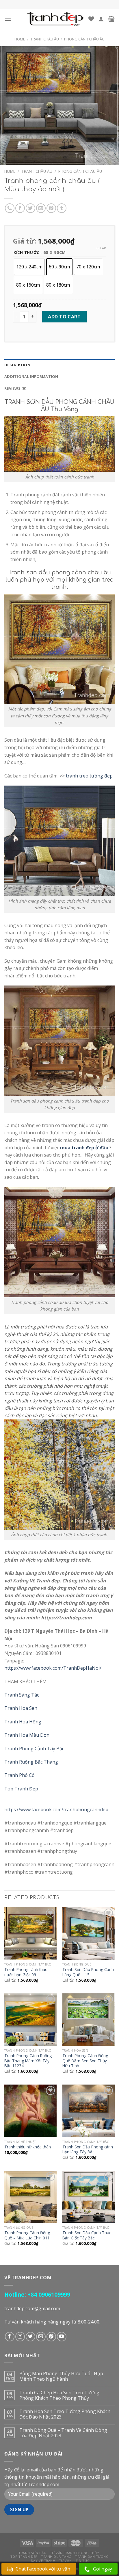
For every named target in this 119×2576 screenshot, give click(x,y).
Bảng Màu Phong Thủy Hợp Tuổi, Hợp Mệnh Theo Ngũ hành (61, 2376)
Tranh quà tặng (56, 2556)
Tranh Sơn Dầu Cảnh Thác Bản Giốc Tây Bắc (87, 2235)
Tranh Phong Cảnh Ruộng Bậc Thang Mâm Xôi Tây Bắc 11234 (28, 2061)
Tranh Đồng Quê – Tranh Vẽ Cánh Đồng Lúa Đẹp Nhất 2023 (63, 2433)
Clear (101, 248)
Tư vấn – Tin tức (74, 2561)
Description (17, 365)
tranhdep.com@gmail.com (32, 2308)
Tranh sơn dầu (32, 2553)
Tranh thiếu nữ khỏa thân (28, 2147)
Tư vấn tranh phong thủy (75, 2553)
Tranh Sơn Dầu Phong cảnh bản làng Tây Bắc (88, 2149)
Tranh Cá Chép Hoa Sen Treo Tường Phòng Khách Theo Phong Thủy (59, 2395)
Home (20, 39)
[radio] (29, 267)
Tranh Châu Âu (45, 39)
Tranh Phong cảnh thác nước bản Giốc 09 (26, 1972)
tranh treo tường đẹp (89, 776)
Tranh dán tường (92, 2556)
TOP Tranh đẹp (24, 2556)
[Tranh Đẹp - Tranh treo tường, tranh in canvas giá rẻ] (55, 19)
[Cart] (111, 19)
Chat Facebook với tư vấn (43, 2569)
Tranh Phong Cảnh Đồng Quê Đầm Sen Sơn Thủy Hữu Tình (85, 2061)
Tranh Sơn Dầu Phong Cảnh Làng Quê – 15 (88, 1972)
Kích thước (26, 253)
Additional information (31, 376)
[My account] (101, 19)
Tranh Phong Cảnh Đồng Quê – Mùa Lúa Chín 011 (27, 2235)
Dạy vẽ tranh (43, 2561)
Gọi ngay (103, 2569)
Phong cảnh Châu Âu (84, 39)
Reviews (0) (15, 388)
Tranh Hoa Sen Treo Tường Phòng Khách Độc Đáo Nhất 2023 (65, 2414)
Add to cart (64, 317)
